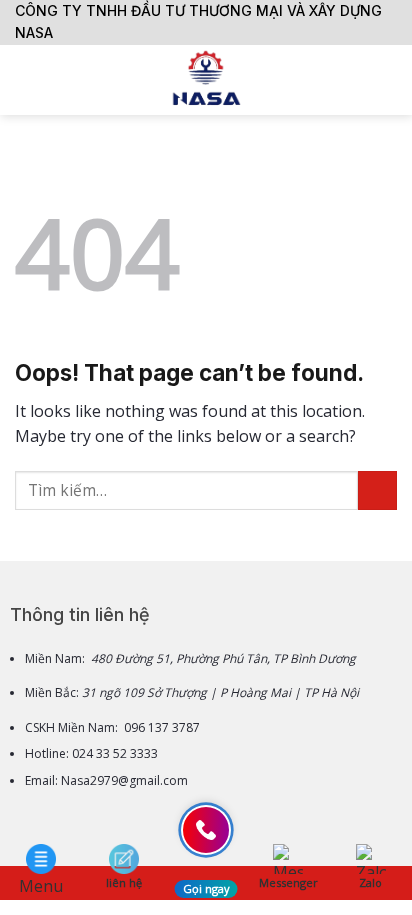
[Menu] (27, 79)
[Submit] (377, 490)
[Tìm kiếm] (389, 80)
